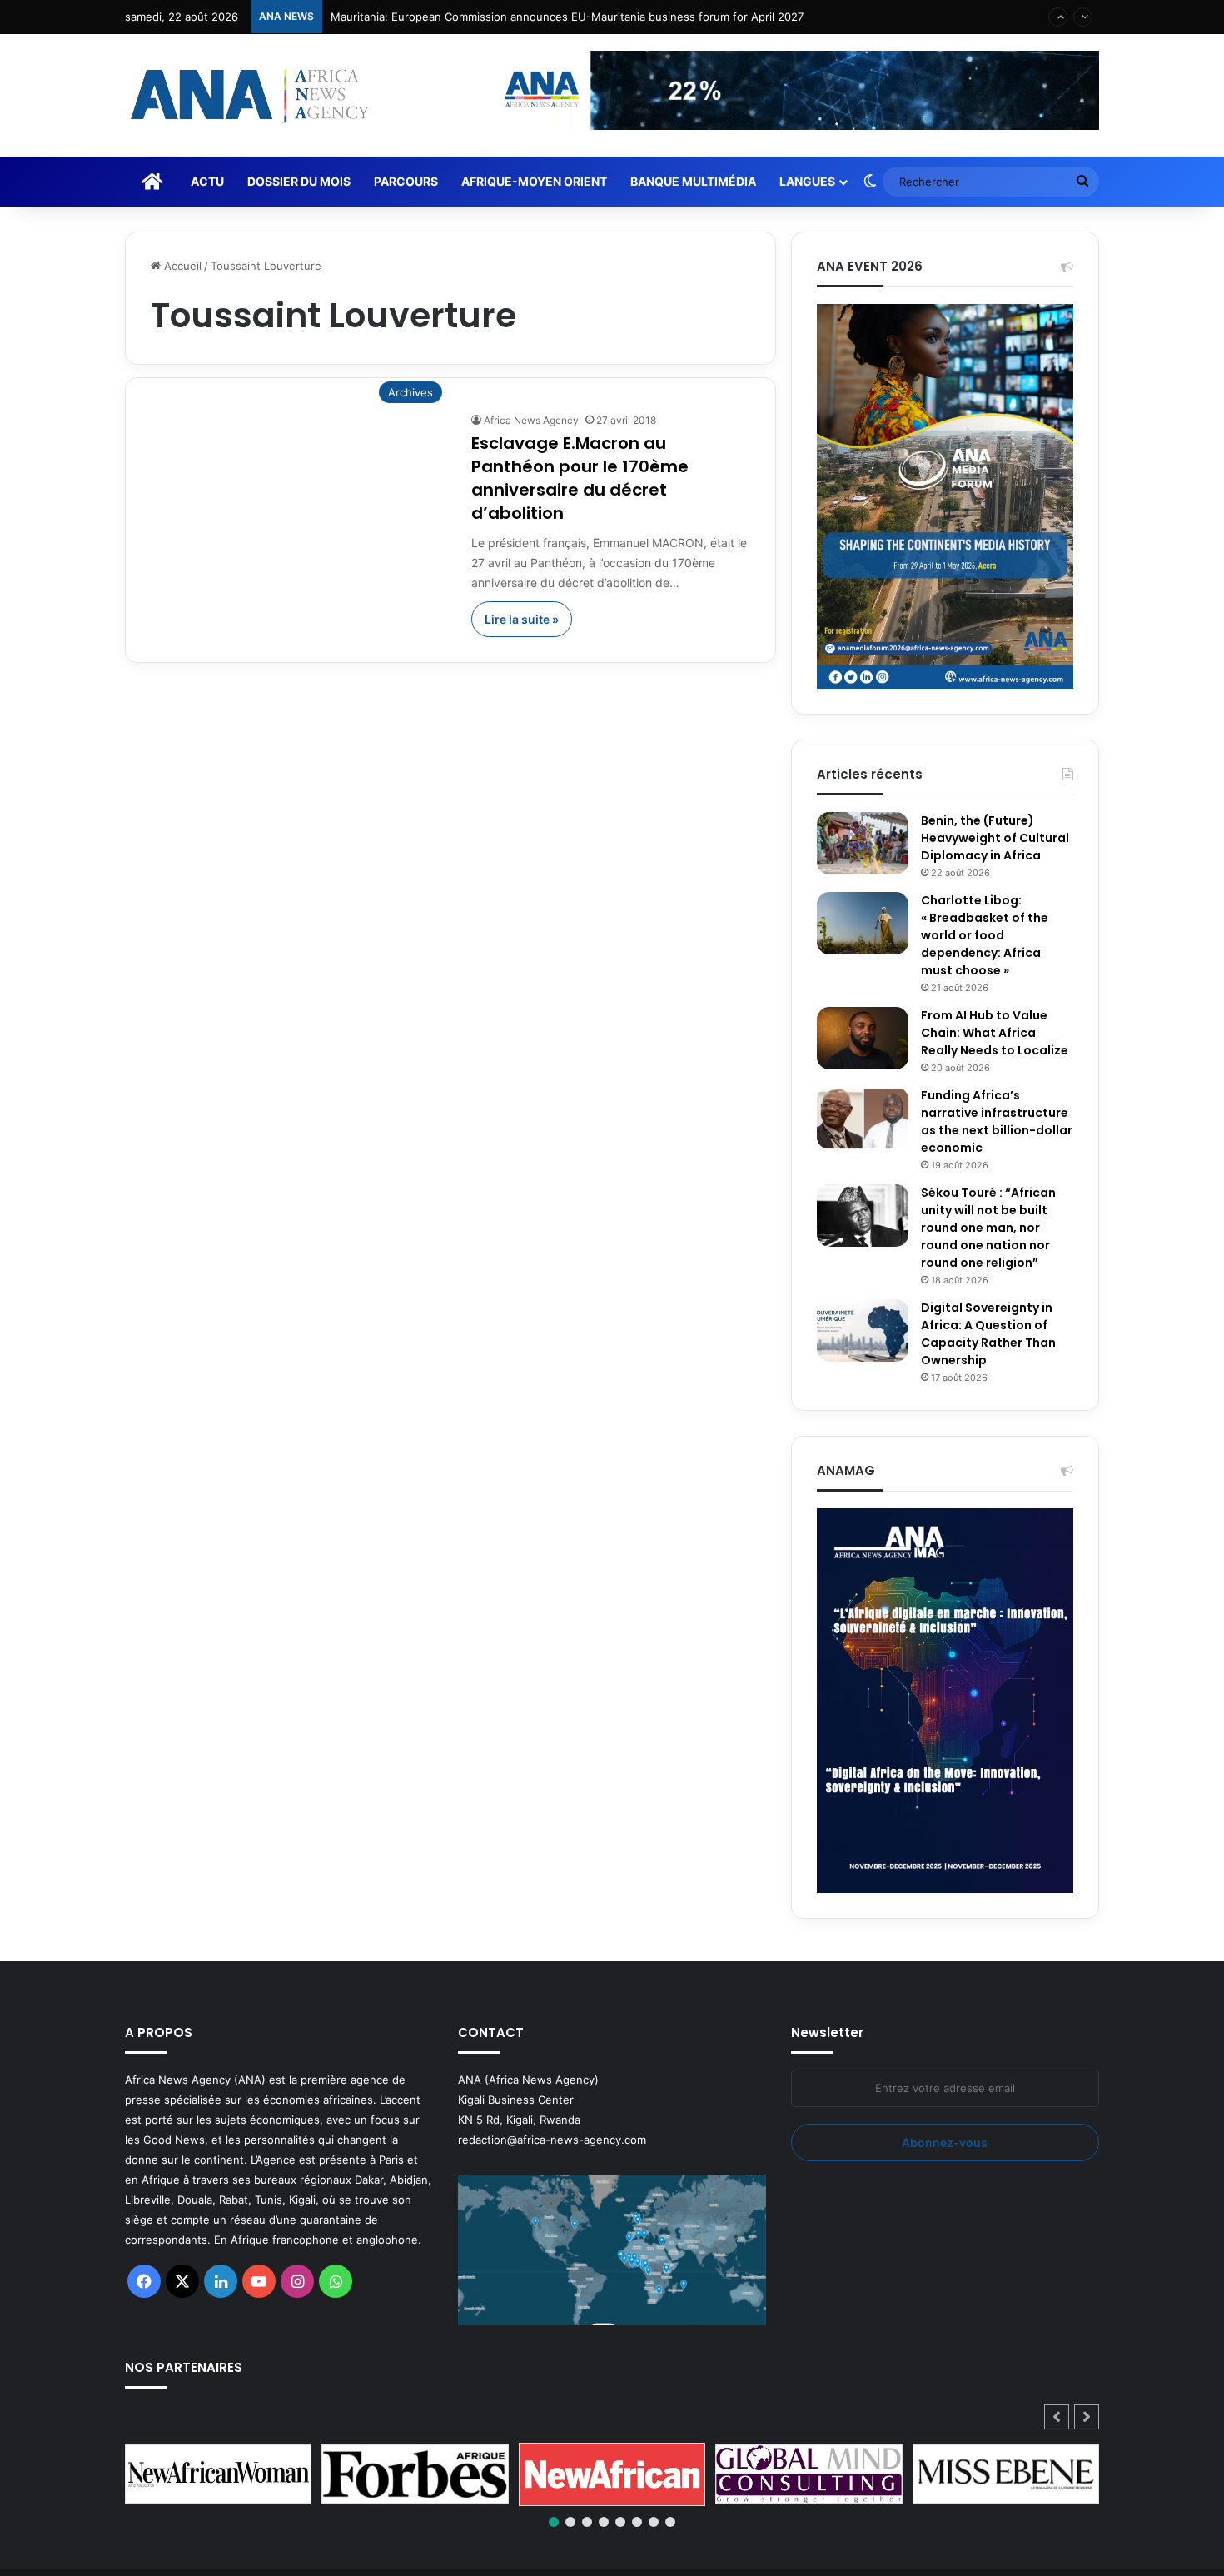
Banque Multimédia (693, 181)
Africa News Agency (531, 420)
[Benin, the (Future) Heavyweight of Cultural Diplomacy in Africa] (863, 843)
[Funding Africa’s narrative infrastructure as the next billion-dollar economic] (863, 1118)
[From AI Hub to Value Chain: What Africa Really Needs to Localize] (863, 1038)
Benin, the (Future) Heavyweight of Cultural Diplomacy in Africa (995, 838)
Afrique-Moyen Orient (534, 181)
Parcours (406, 181)
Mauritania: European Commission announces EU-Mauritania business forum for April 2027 (567, 17)
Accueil (181, 266)
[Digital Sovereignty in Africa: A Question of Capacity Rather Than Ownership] (863, 1330)
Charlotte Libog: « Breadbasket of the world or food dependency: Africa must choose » (985, 935)
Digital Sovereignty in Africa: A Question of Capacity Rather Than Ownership (988, 1334)
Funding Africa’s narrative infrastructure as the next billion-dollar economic (997, 1121)
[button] (1087, 2417)
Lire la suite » (522, 619)
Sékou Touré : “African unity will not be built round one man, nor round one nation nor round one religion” (988, 1228)
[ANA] (247, 95)
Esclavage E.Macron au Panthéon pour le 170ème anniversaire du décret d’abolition (580, 478)
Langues (807, 181)
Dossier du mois (299, 181)
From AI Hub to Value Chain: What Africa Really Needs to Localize (995, 1033)
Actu (207, 181)
